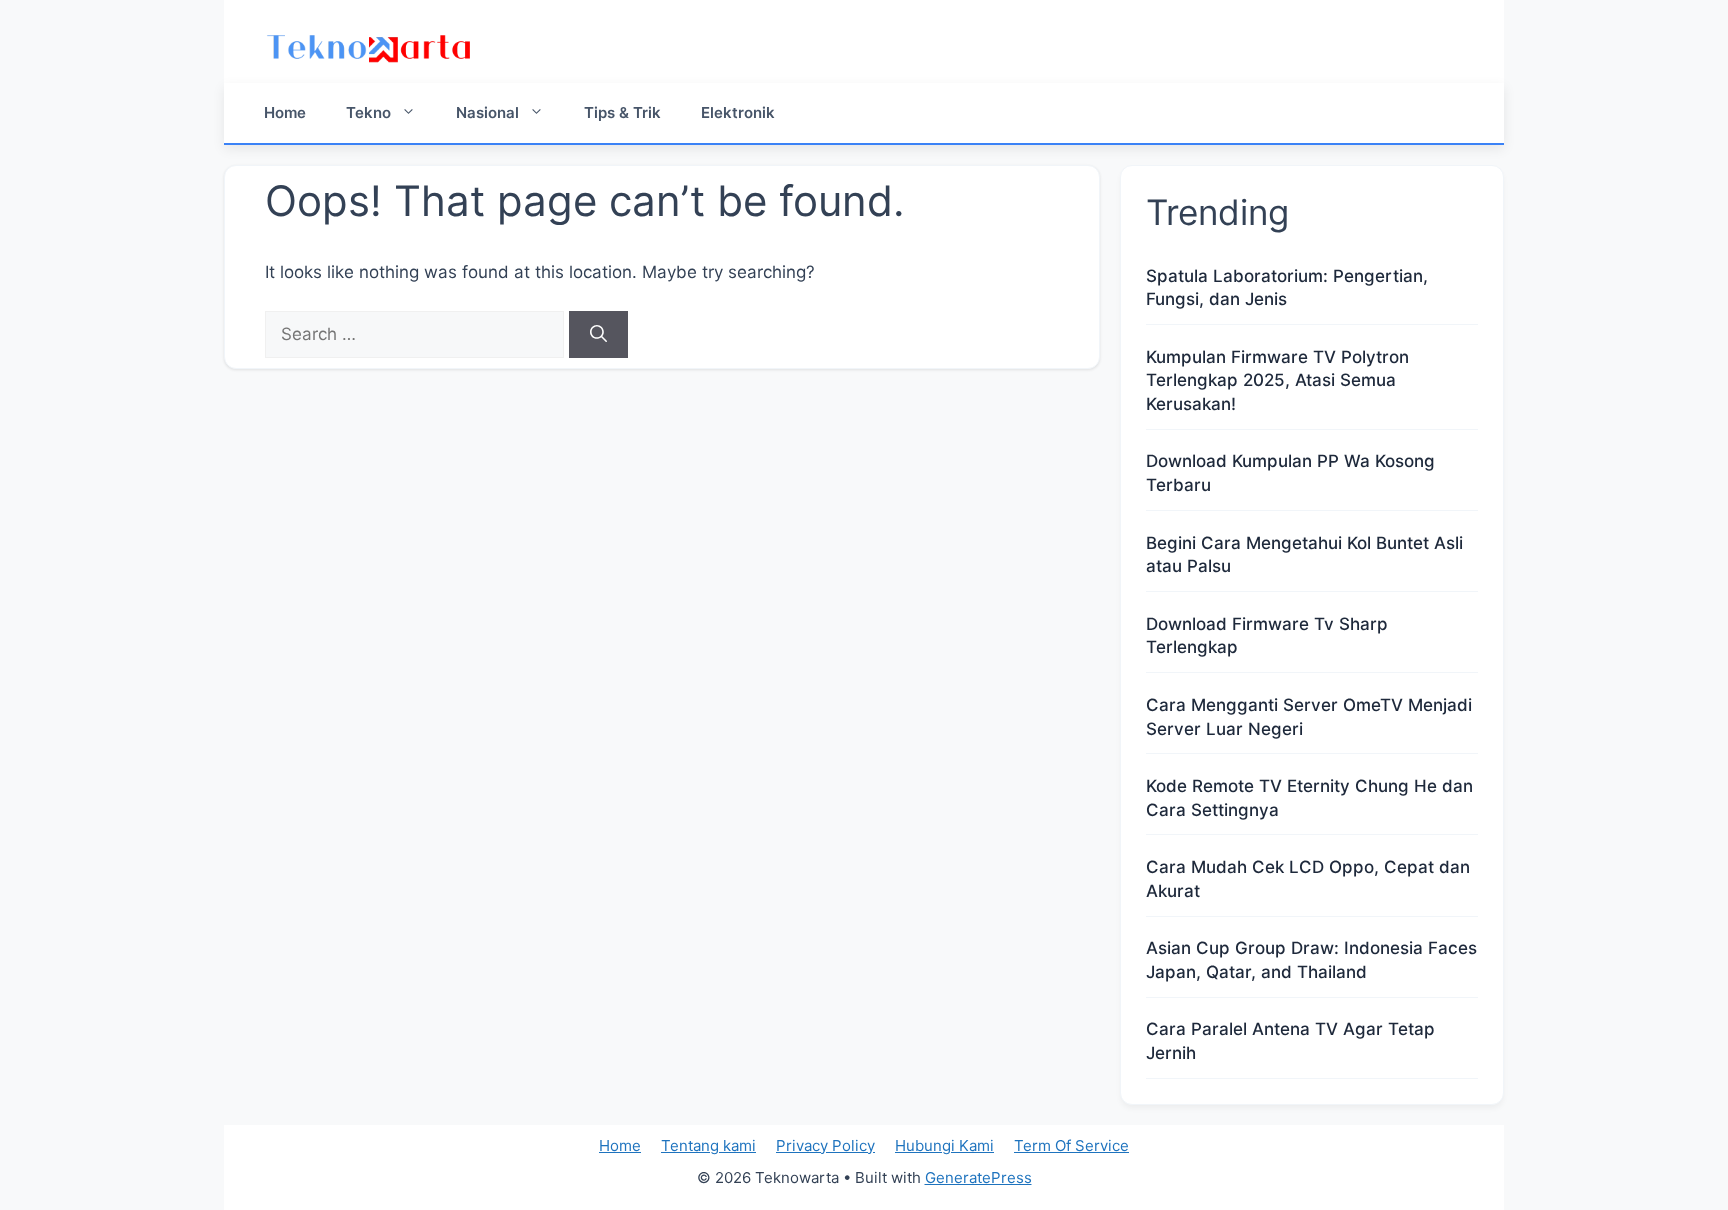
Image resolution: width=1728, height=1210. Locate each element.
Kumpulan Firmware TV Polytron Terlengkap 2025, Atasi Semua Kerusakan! (1277, 381)
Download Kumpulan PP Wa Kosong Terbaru (1290, 473)
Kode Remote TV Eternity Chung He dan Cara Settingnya (1309, 798)
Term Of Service (1071, 1145)
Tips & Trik (622, 112)
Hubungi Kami (944, 1145)
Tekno (368, 112)
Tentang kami (708, 1145)
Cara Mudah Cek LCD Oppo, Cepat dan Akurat (1308, 879)
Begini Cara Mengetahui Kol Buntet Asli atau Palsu (1304, 555)
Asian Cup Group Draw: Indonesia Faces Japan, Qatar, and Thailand (1311, 960)
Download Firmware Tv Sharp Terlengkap (1267, 636)
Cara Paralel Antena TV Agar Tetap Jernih (1290, 1041)
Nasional (487, 112)
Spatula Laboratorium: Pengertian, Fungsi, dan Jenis (1287, 288)
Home (285, 112)
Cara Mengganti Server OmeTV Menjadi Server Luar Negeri (1309, 717)
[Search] (598, 335)
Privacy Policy (825, 1145)
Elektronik (738, 112)
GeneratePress (978, 1177)
